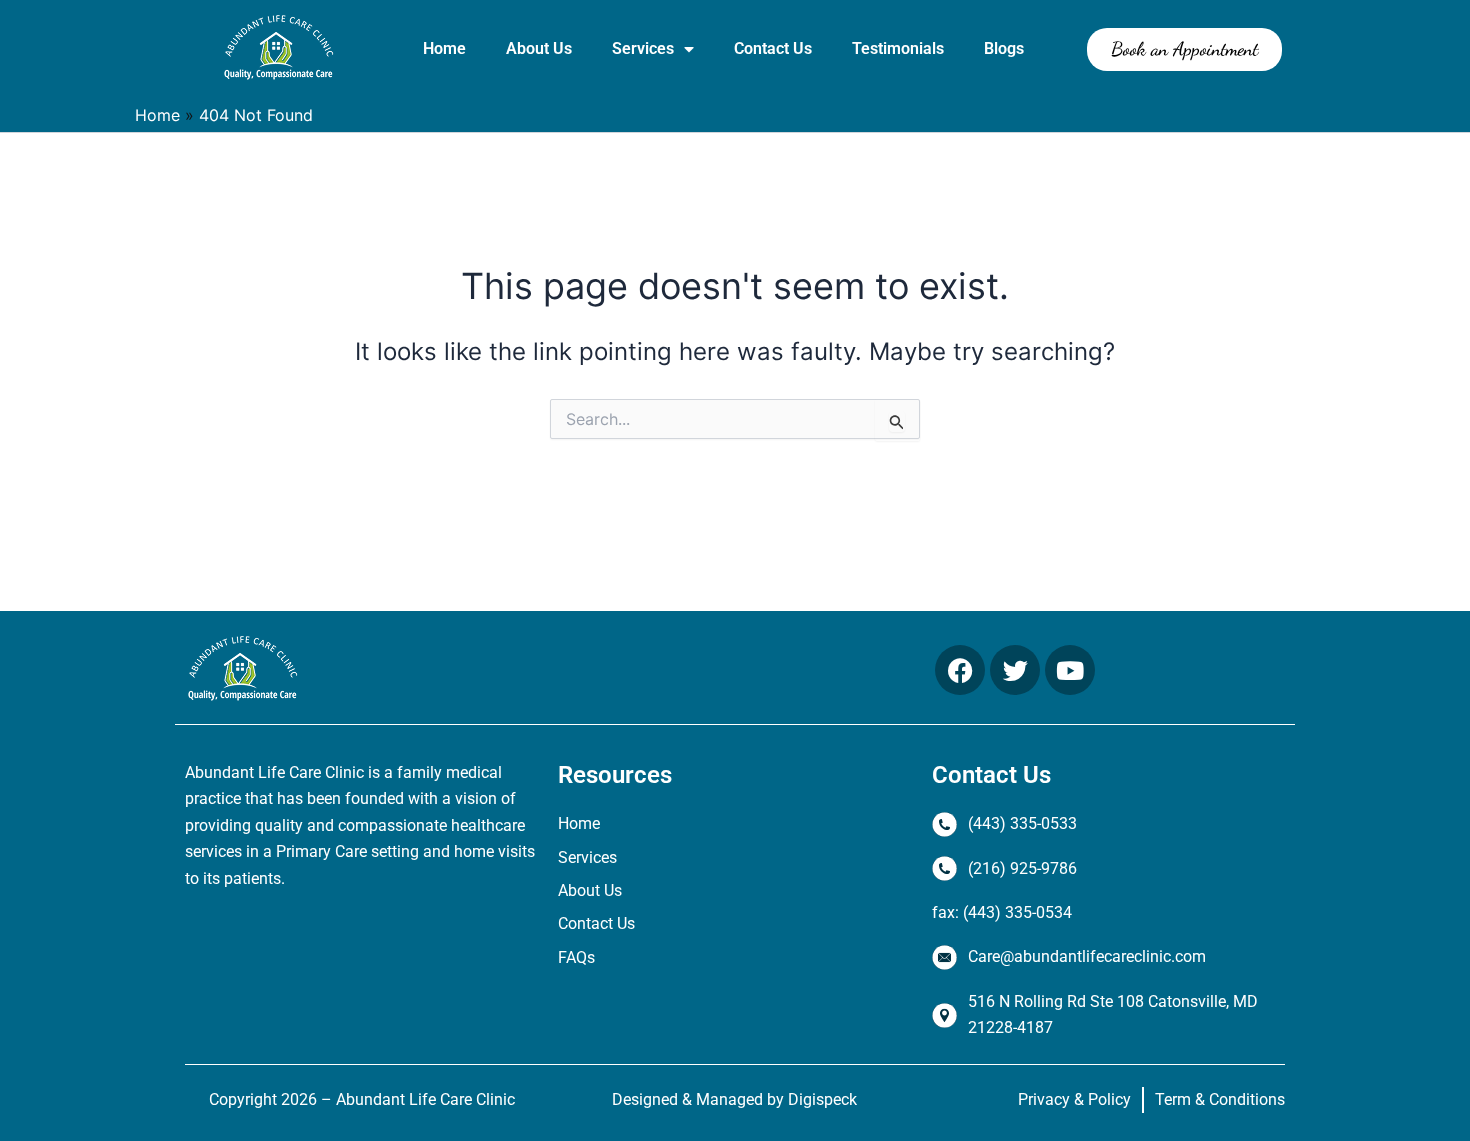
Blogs (1004, 48)
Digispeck (822, 1099)
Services (643, 48)
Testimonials (898, 48)
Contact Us (773, 48)
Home (444, 48)
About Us (539, 48)
